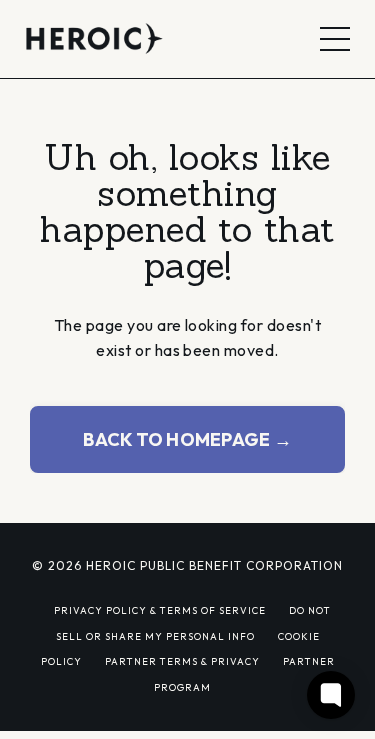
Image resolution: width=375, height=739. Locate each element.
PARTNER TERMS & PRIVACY (182, 661)
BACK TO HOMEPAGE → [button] (187, 439)
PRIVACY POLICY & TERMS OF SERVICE (160, 610)
